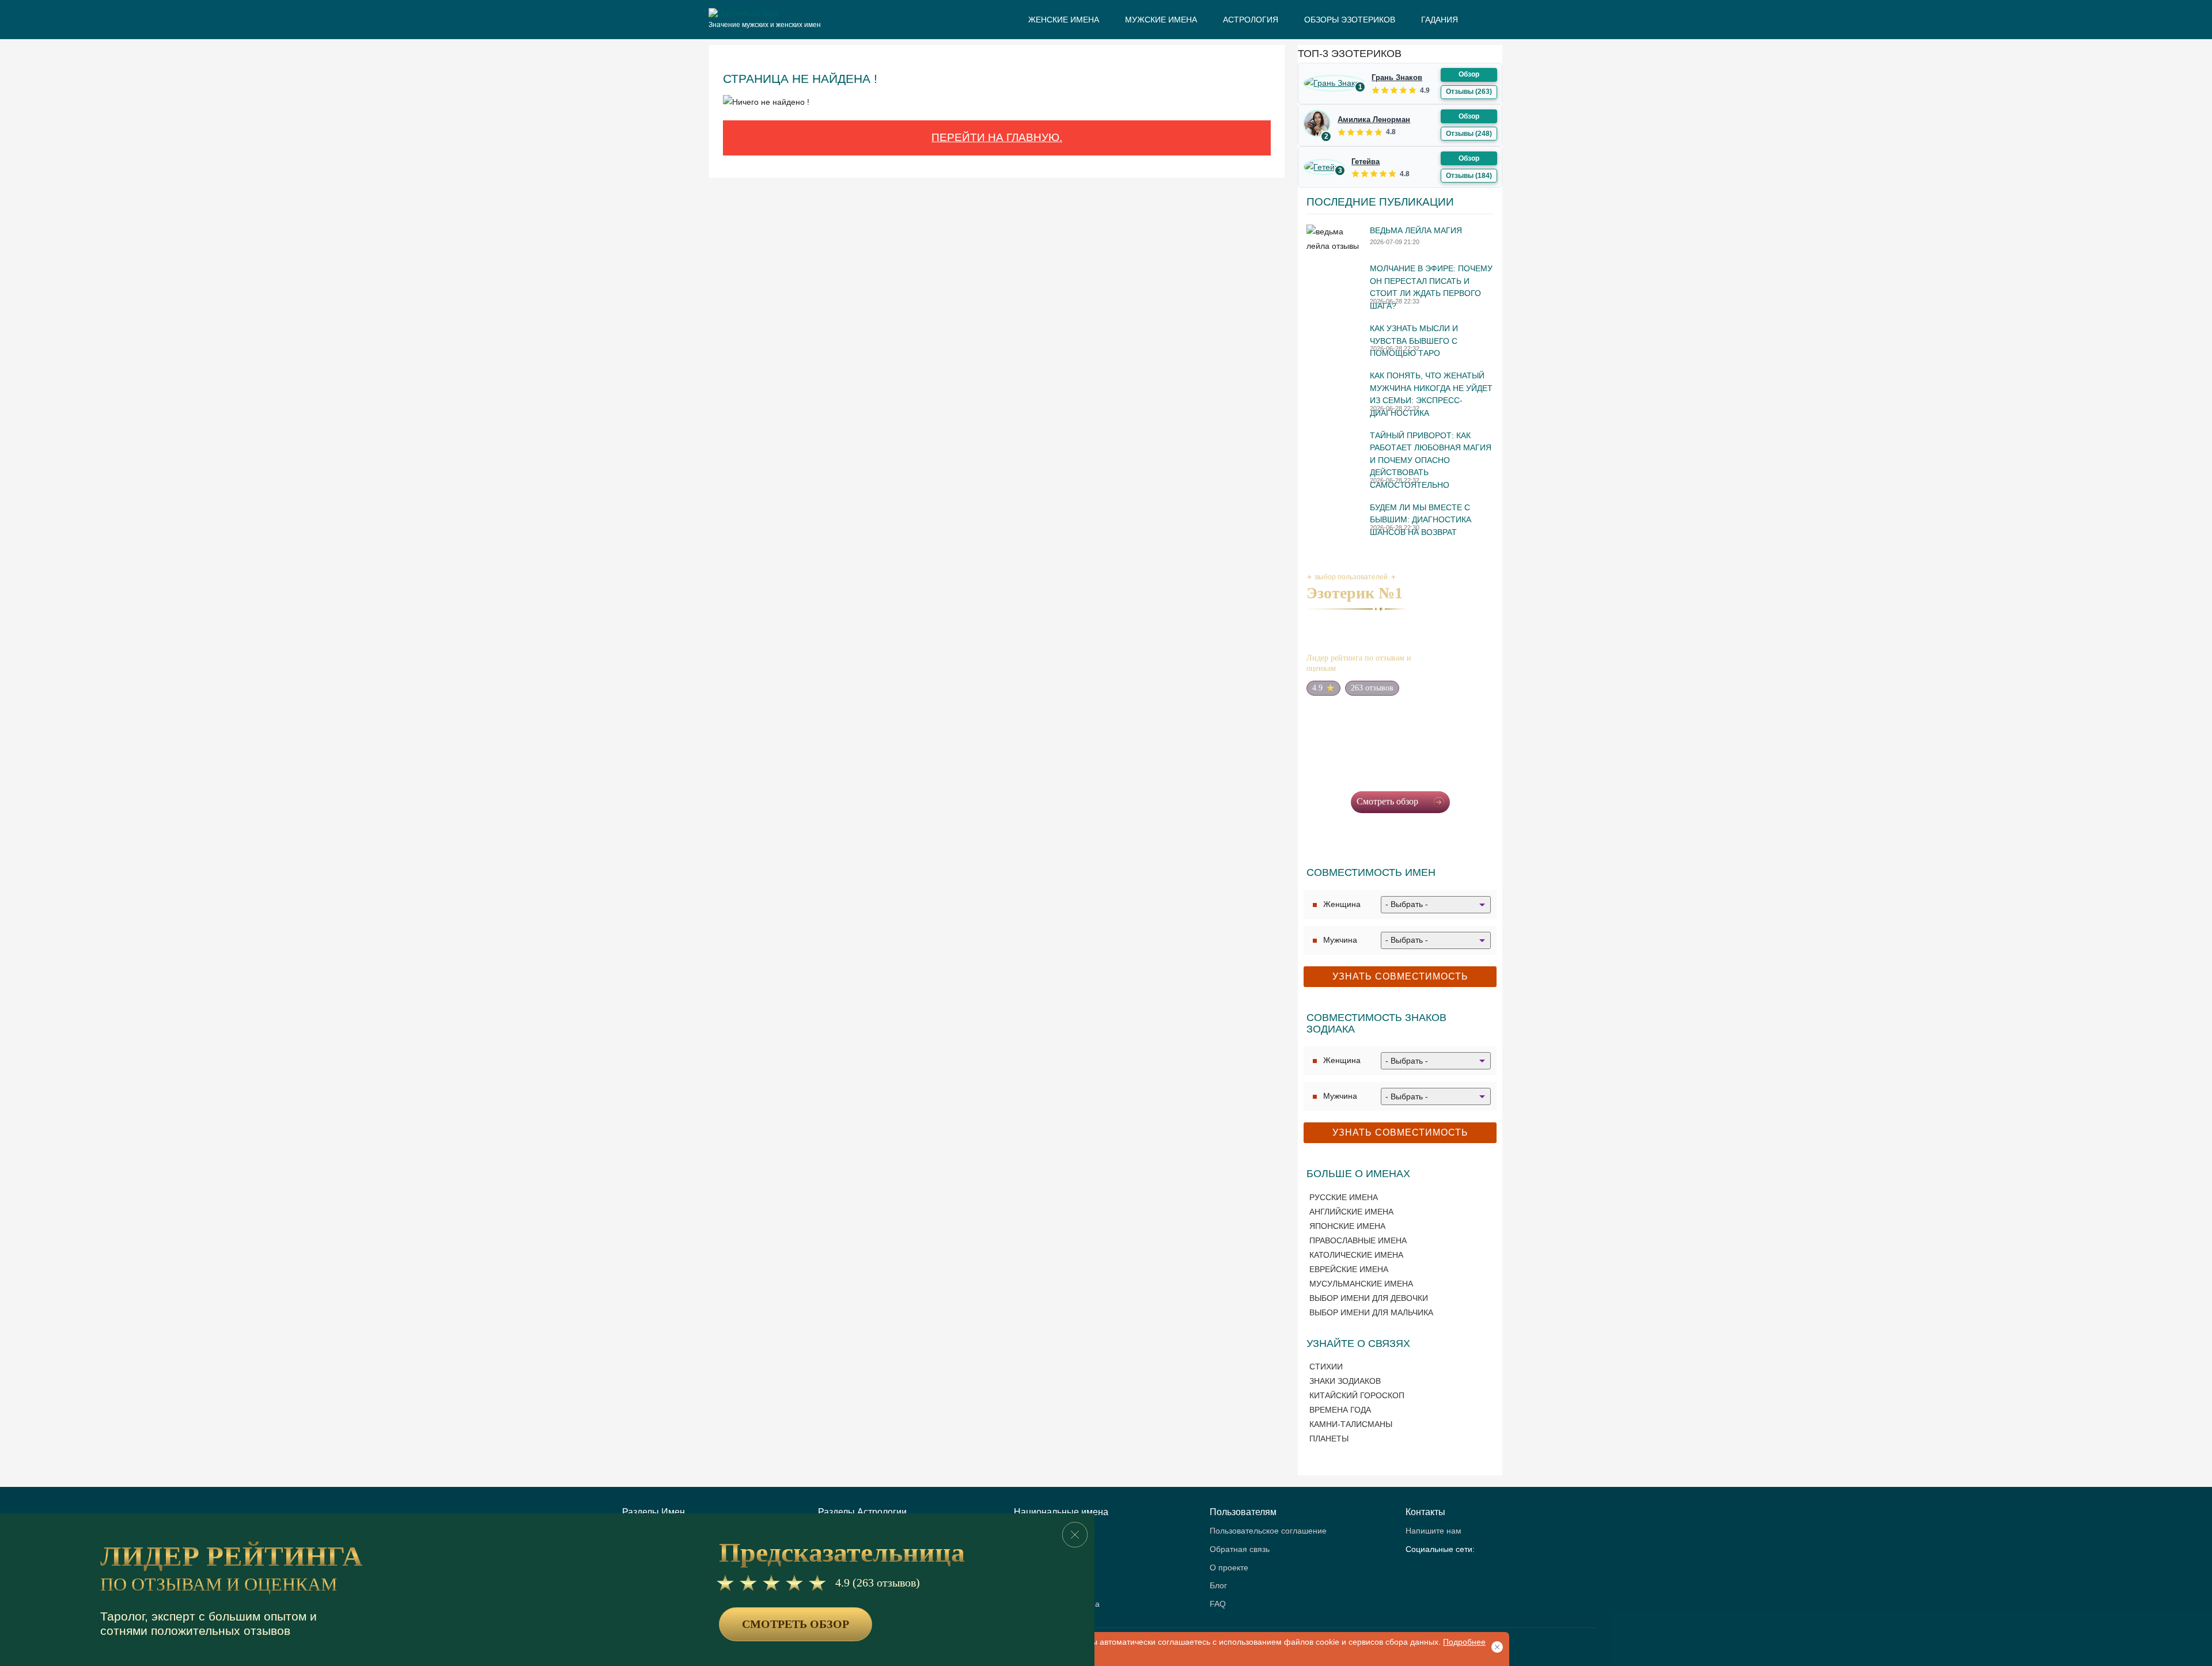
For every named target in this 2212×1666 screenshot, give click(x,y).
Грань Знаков (1397, 77)
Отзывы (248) (1469, 134)
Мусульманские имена (1361, 1284)
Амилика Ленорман (1374, 119)
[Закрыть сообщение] (1495, 1646)
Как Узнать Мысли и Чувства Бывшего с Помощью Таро (1414, 341)
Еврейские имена (1349, 1269)
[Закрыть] (1075, 1535)
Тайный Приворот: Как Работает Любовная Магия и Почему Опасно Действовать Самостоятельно (1431, 460)
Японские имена (1347, 1226)
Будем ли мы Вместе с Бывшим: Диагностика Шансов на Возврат (1421, 520)
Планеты (1329, 1439)
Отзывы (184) (1469, 176)
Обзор (1469, 74)
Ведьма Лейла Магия (1416, 230)
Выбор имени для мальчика (1371, 1312)
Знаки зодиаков (1345, 1381)
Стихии (1326, 1367)
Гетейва (1366, 162)
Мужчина (1340, 940)
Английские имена (1351, 1212)
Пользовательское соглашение (1268, 1531)
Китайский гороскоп (1357, 1395)
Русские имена (1344, 1197)
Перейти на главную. (997, 137)
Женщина (1342, 904)
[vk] (1415, 1570)
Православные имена (1358, 1240)
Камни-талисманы (1351, 1424)
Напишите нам (1433, 1531)
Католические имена (1356, 1255)
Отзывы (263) (1469, 92)
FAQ (1218, 1604)
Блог (1218, 1586)
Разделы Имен (654, 1512)
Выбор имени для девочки (1369, 1298)
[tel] (1436, 1570)
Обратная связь (1240, 1549)
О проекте (1229, 1568)
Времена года (1340, 1410)
